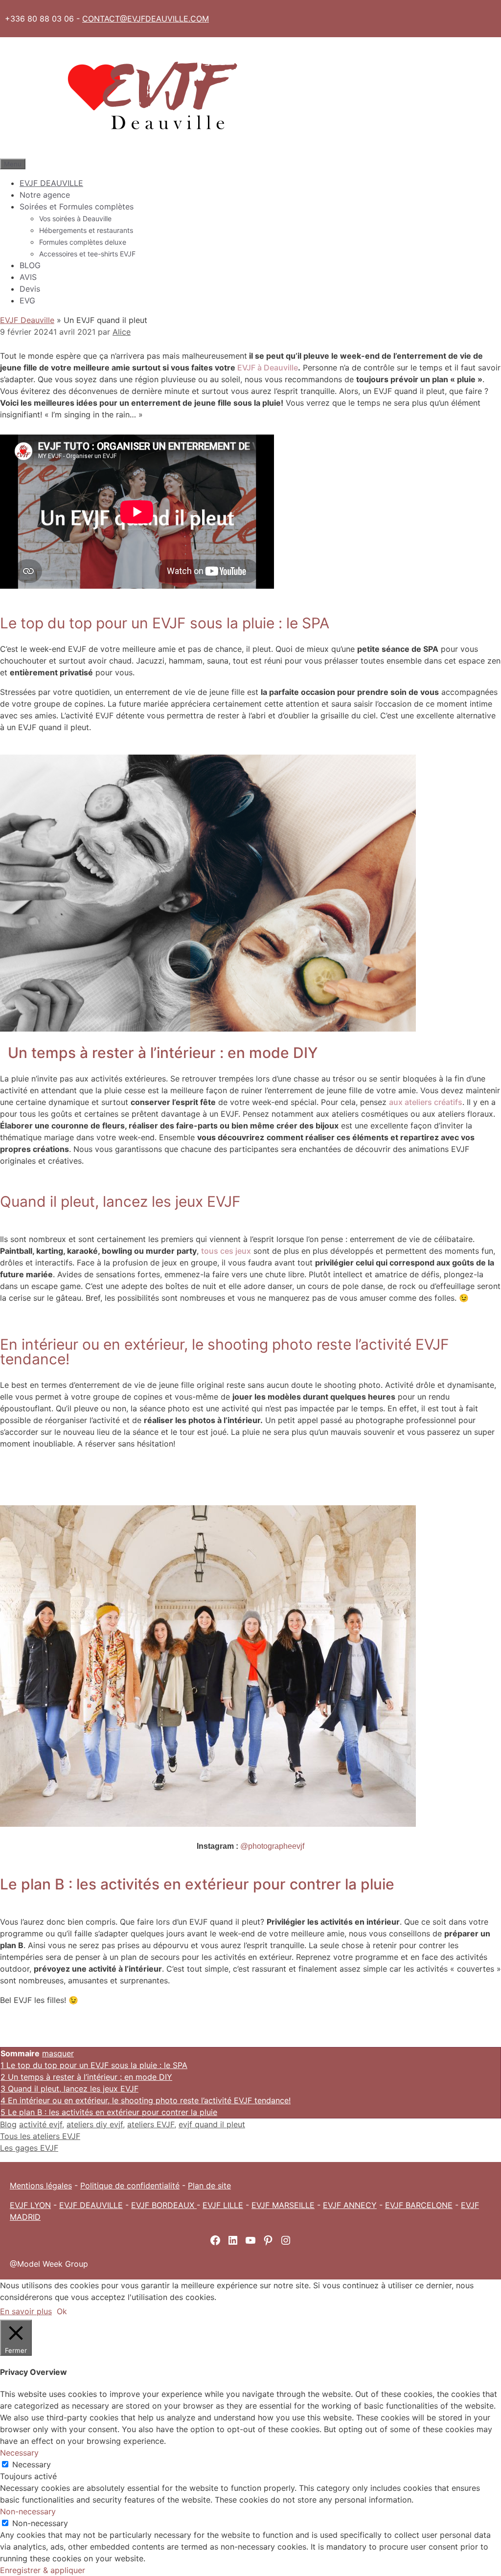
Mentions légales (41, 2185)
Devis (30, 289)
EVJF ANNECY (350, 2205)
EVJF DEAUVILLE (51, 183)
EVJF (395, 2205)
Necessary (32, 2464)
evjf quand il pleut (212, 2124)
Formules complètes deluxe (83, 242)
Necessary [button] (19, 2453)
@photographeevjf (272, 1846)
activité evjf (41, 2124)
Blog (8, 2124)
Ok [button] (62, 2311)
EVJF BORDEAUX (164, 2205)
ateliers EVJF (151, 2124)
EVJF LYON (30, 2205)
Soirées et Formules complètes (77, 207)
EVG (27, 300)
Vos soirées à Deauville (75, 218)
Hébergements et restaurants (86, 230)
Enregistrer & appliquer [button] (43, 2570)
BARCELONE (429, 2205)
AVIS (28, 277)
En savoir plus (26, 2311)
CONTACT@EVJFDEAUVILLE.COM (146, 19)
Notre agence (45, 195)
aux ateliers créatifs (426, 1102)
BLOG (30, 265)
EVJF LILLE (223, 2205)
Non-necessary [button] (28, 2511)
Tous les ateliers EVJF (40, 2136)
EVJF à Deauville (268, 368)
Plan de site (209, 2185)
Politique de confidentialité (130, 2185)
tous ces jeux (226, 1251)
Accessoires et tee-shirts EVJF (87, 254)
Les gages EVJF (29, 2148)
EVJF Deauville (27, 320)
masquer (58, 2053)
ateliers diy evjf (95, 2124)
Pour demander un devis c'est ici (250, 1475)
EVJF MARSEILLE (283, 2205)
